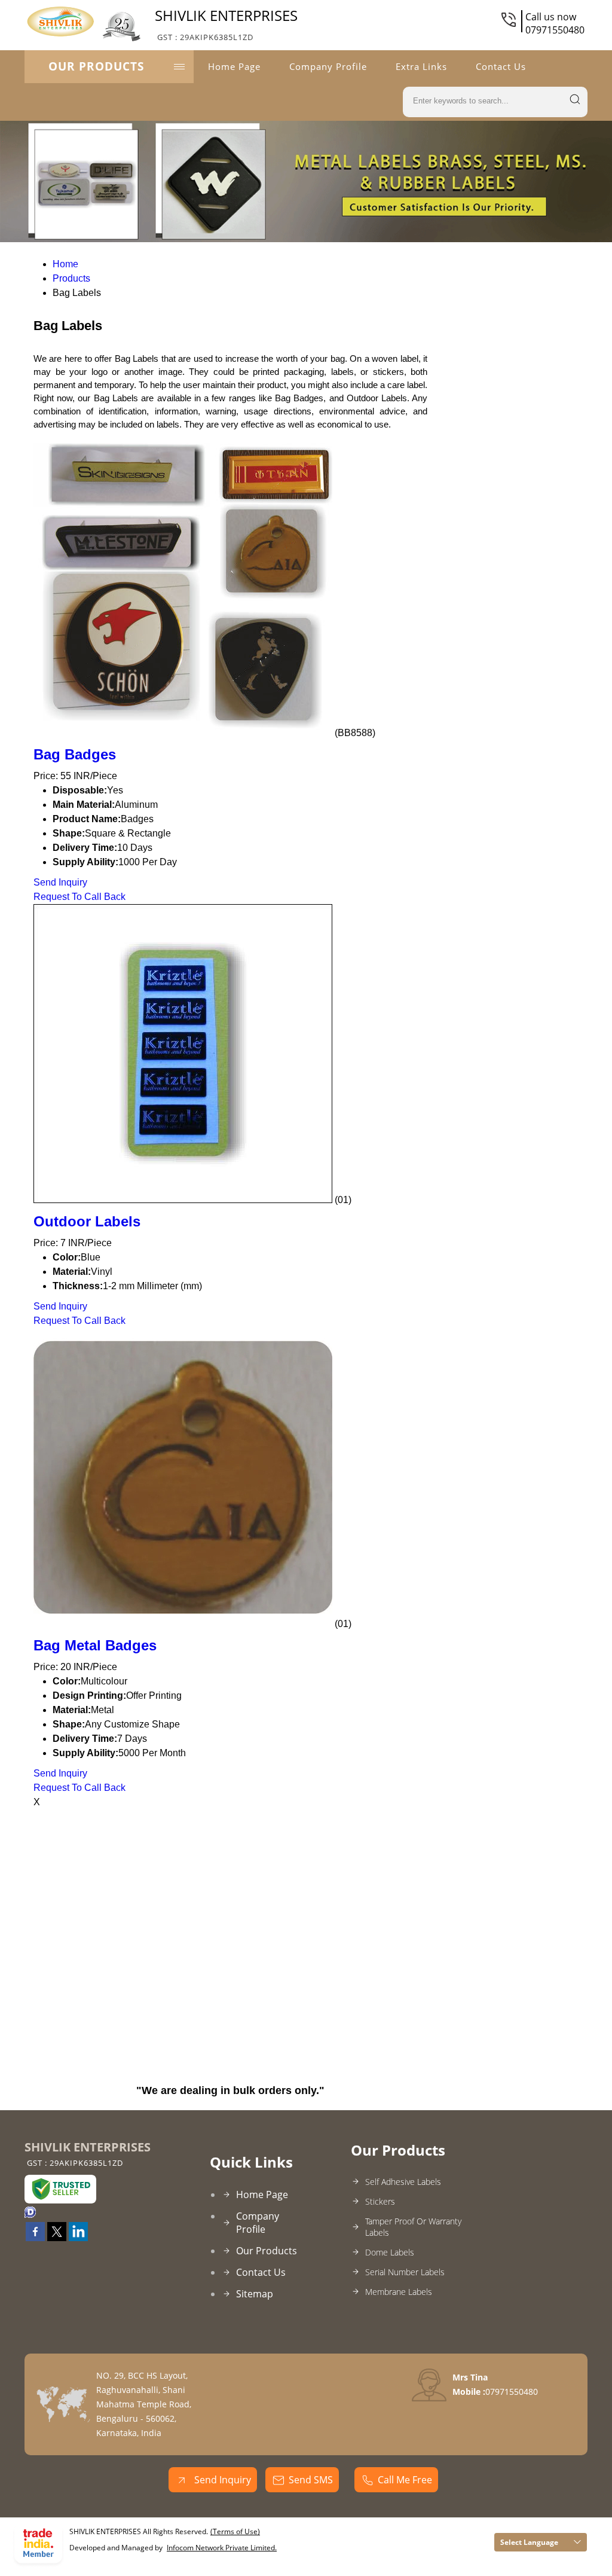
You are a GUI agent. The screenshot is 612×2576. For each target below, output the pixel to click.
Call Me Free (405, 2480)
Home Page (234, 66)
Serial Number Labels (405, 2272)
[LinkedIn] (78, 2238)
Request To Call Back (79, 897)
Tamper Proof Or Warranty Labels (413, 2227)
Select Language (529, 2542)
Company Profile (328, 66)
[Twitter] (57, 2238)
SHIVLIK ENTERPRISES (226, 24)
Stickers (380, 2201)
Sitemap (255, 2294)
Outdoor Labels (87, 1221)
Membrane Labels (399, 2292)
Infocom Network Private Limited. (222, 2548)
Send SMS (311, 2480)
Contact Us (501, 66)
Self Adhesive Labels (403, 2182)
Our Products (96, 66)
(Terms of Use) (235, 2531)
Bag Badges (75, 754)
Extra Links (421, 66)
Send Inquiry (60, 882)
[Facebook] (35, 2238)
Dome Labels (390, 2252)
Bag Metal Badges (95, 1645)
